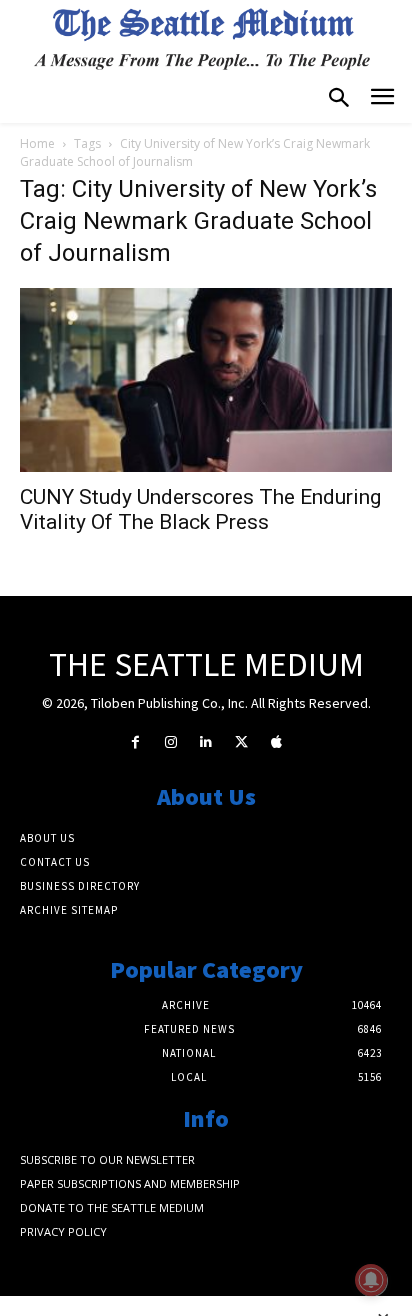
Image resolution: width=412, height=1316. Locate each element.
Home (37, 143)
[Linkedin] (205, 742)
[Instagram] (170, 742)
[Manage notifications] (371, 1280)
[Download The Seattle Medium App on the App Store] (276, 742)
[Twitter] (241, 742)
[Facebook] (135, 742)
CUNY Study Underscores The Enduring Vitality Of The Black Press (200, 509)
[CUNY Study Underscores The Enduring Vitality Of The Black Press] (206, 380)
